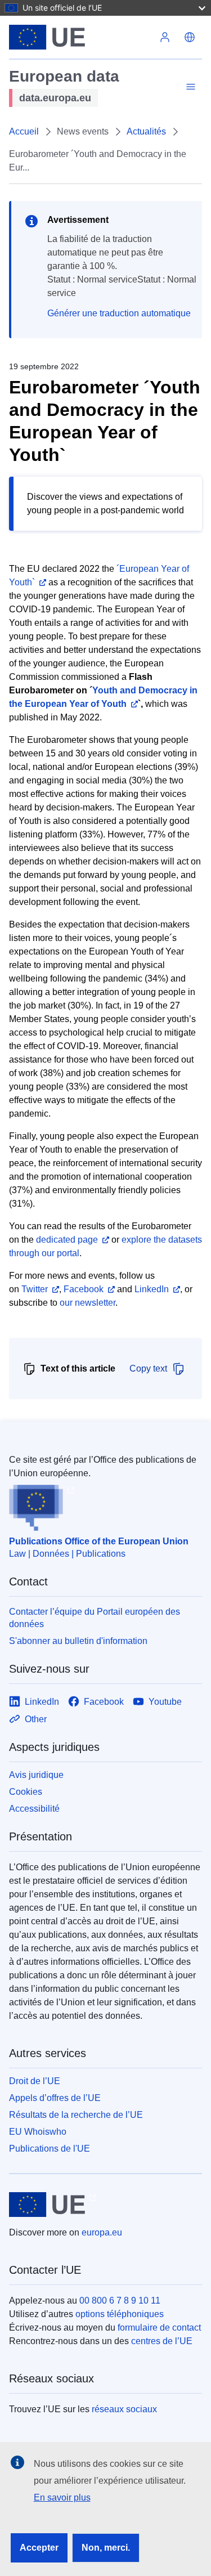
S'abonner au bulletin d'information (78, 1641)
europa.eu (102, 2232)
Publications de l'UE (50, 2149)
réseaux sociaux (124, 2409)
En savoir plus (62, 2497)
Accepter (39, 2548)
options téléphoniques (120, 2314)
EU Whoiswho (38, 2132)
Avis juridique (36, 1775)
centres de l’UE (162, 2341)
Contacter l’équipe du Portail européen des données (95, 1618)
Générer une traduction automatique (119, 313)
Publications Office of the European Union (99, 1541)
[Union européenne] (81, 37)
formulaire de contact (159, 2328)
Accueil (24, 131)
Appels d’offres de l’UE (55, 2098)
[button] (190, 37)
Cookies (26, 1792)
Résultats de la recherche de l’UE (76, 2115)
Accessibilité (34, 1809)
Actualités (146, 131)
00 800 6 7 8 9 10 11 (120, 2301)
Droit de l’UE (35, 2081)
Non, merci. (106, 2548)
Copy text (148, 1368)
